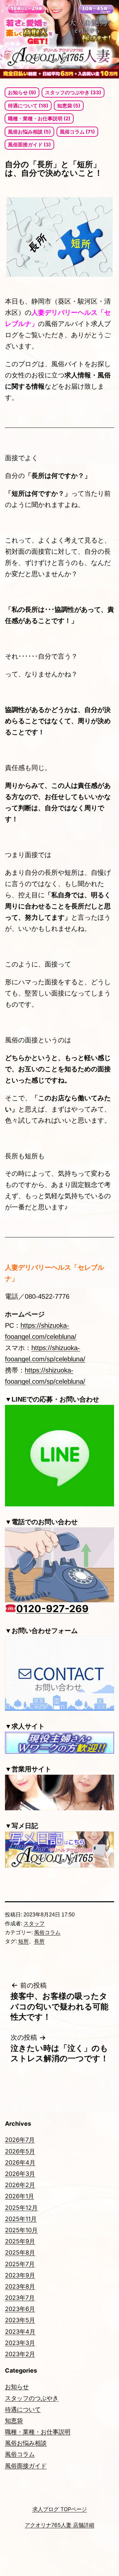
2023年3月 (20, 2343)
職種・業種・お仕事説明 (38, 2432)
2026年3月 (20, 2174)
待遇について (23, 2409)
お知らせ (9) (22, 92)
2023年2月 (20, 2354)
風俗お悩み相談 (26, 2443)
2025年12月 (21, 2208)
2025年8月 (20, 2252)
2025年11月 (21, 2219)
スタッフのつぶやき (32, 2398)
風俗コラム (47, 1932)
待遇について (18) (28, 106)
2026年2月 (20, 2185)
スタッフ (34, 1924)
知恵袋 (14, 2421)
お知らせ (17, 2387)
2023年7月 (20, 2298)
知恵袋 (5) (69, 106)
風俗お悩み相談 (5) (29, 132)
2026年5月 (20, 2151)
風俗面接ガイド (26, 2466)
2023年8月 (20, 2286)
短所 (23, 1941)
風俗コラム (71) (77, 132)
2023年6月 (20, 2309)
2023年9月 (20, 2275)
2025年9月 (20, 2241)
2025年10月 (21, 2230)
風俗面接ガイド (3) (29, 145)
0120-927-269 (52, 1609)
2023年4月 (20, 2332)
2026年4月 (20, 2162)
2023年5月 (20, 2320)
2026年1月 (20, 2196)
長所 (39, 1941)
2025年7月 (20, 2264)
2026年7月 (20, 2140)
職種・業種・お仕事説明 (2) (39, 118)
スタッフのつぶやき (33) (73, 92)
